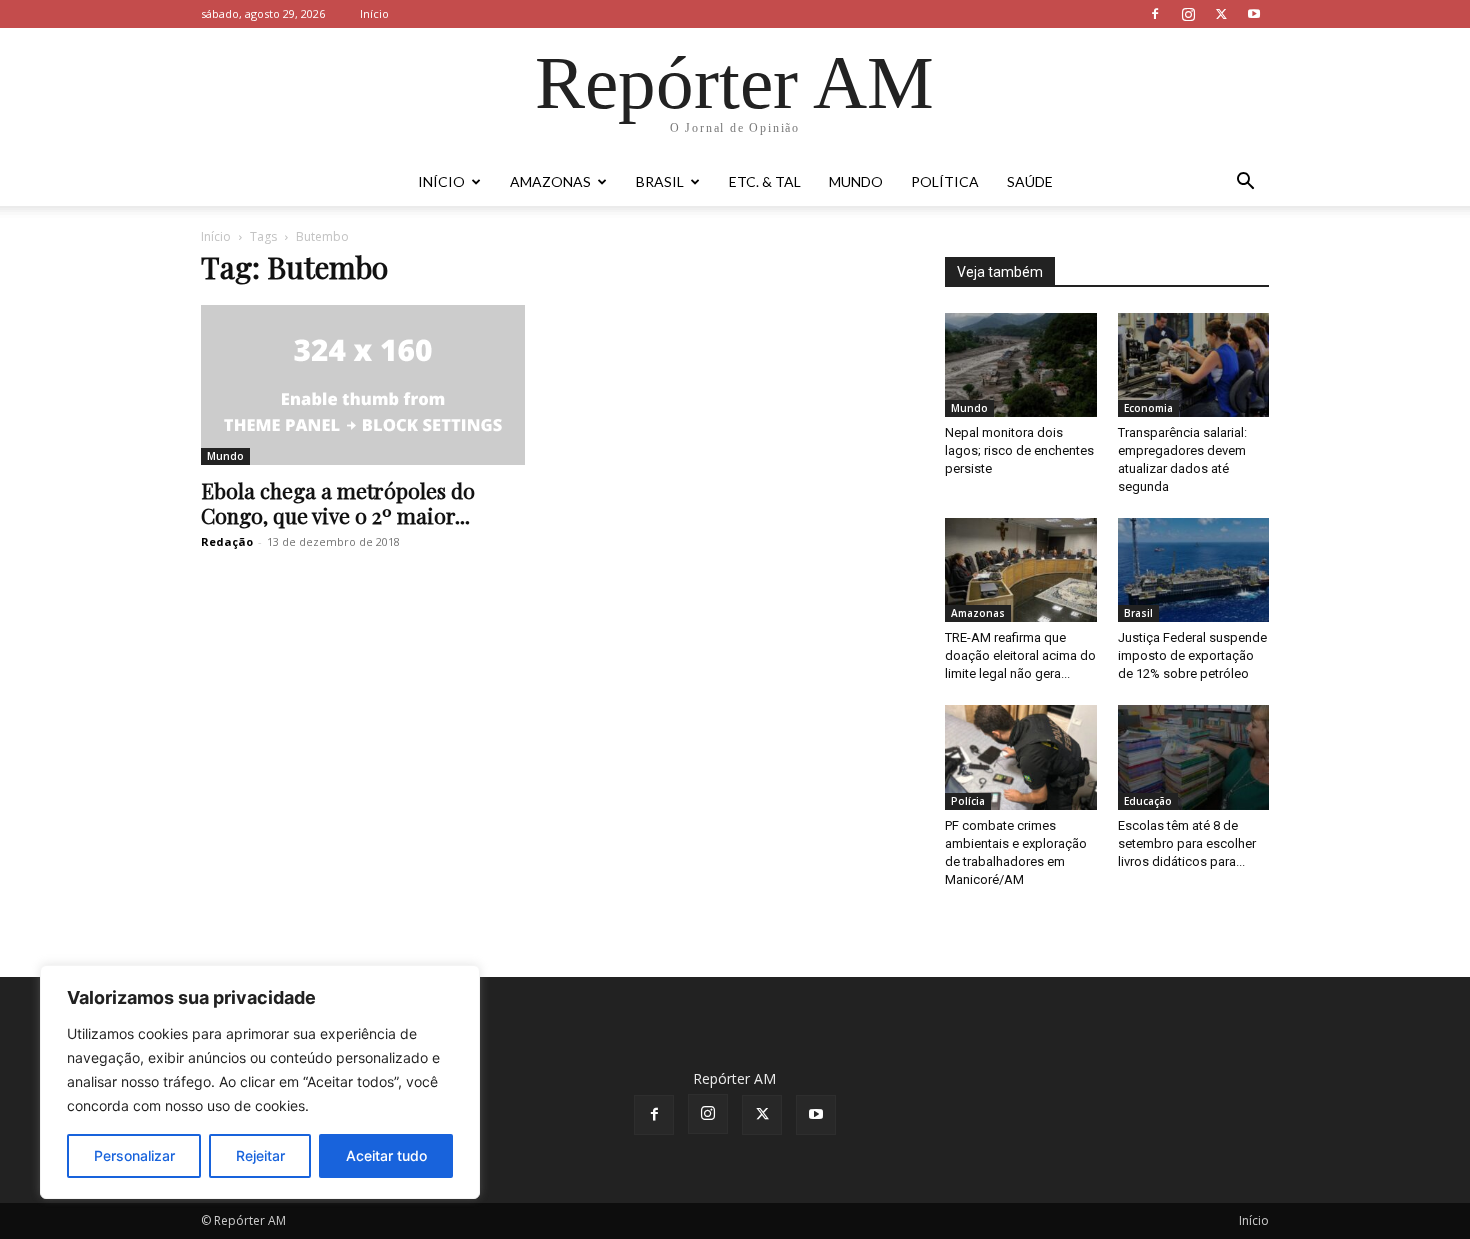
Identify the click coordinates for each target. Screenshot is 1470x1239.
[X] (1221, 14)
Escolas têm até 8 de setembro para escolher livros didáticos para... (1187, 843)
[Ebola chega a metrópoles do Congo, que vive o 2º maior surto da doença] (363, 385)
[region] (260, 1082)
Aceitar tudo (386, 1155)
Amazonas (550, 181)
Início (374, 13)
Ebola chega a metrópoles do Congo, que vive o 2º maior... (338, 502)
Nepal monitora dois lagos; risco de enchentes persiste (1019, 450)
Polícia (968, 801)
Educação (1148, 801)
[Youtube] (1254, 14)
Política (945, 181)
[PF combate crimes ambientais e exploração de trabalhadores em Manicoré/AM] (1021, 757)
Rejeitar (260, 1155)
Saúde (1030, 181)
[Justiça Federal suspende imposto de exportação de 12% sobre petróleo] (1194, 570)
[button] (1245, 183)
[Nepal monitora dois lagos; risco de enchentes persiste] (1021, 365)
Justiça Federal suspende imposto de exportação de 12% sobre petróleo (1192, 655)
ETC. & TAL (765, 181)
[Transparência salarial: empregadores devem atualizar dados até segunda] (1194, 365)
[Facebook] (1155, 14)
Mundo (856, 181)
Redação (227, 541)
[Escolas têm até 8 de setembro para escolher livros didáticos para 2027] (1194, 757)
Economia (1148, 408)
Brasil (660, 181)
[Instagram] (1188, 14)
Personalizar (134, 1155)
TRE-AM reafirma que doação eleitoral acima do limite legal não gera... (1020, 655)
